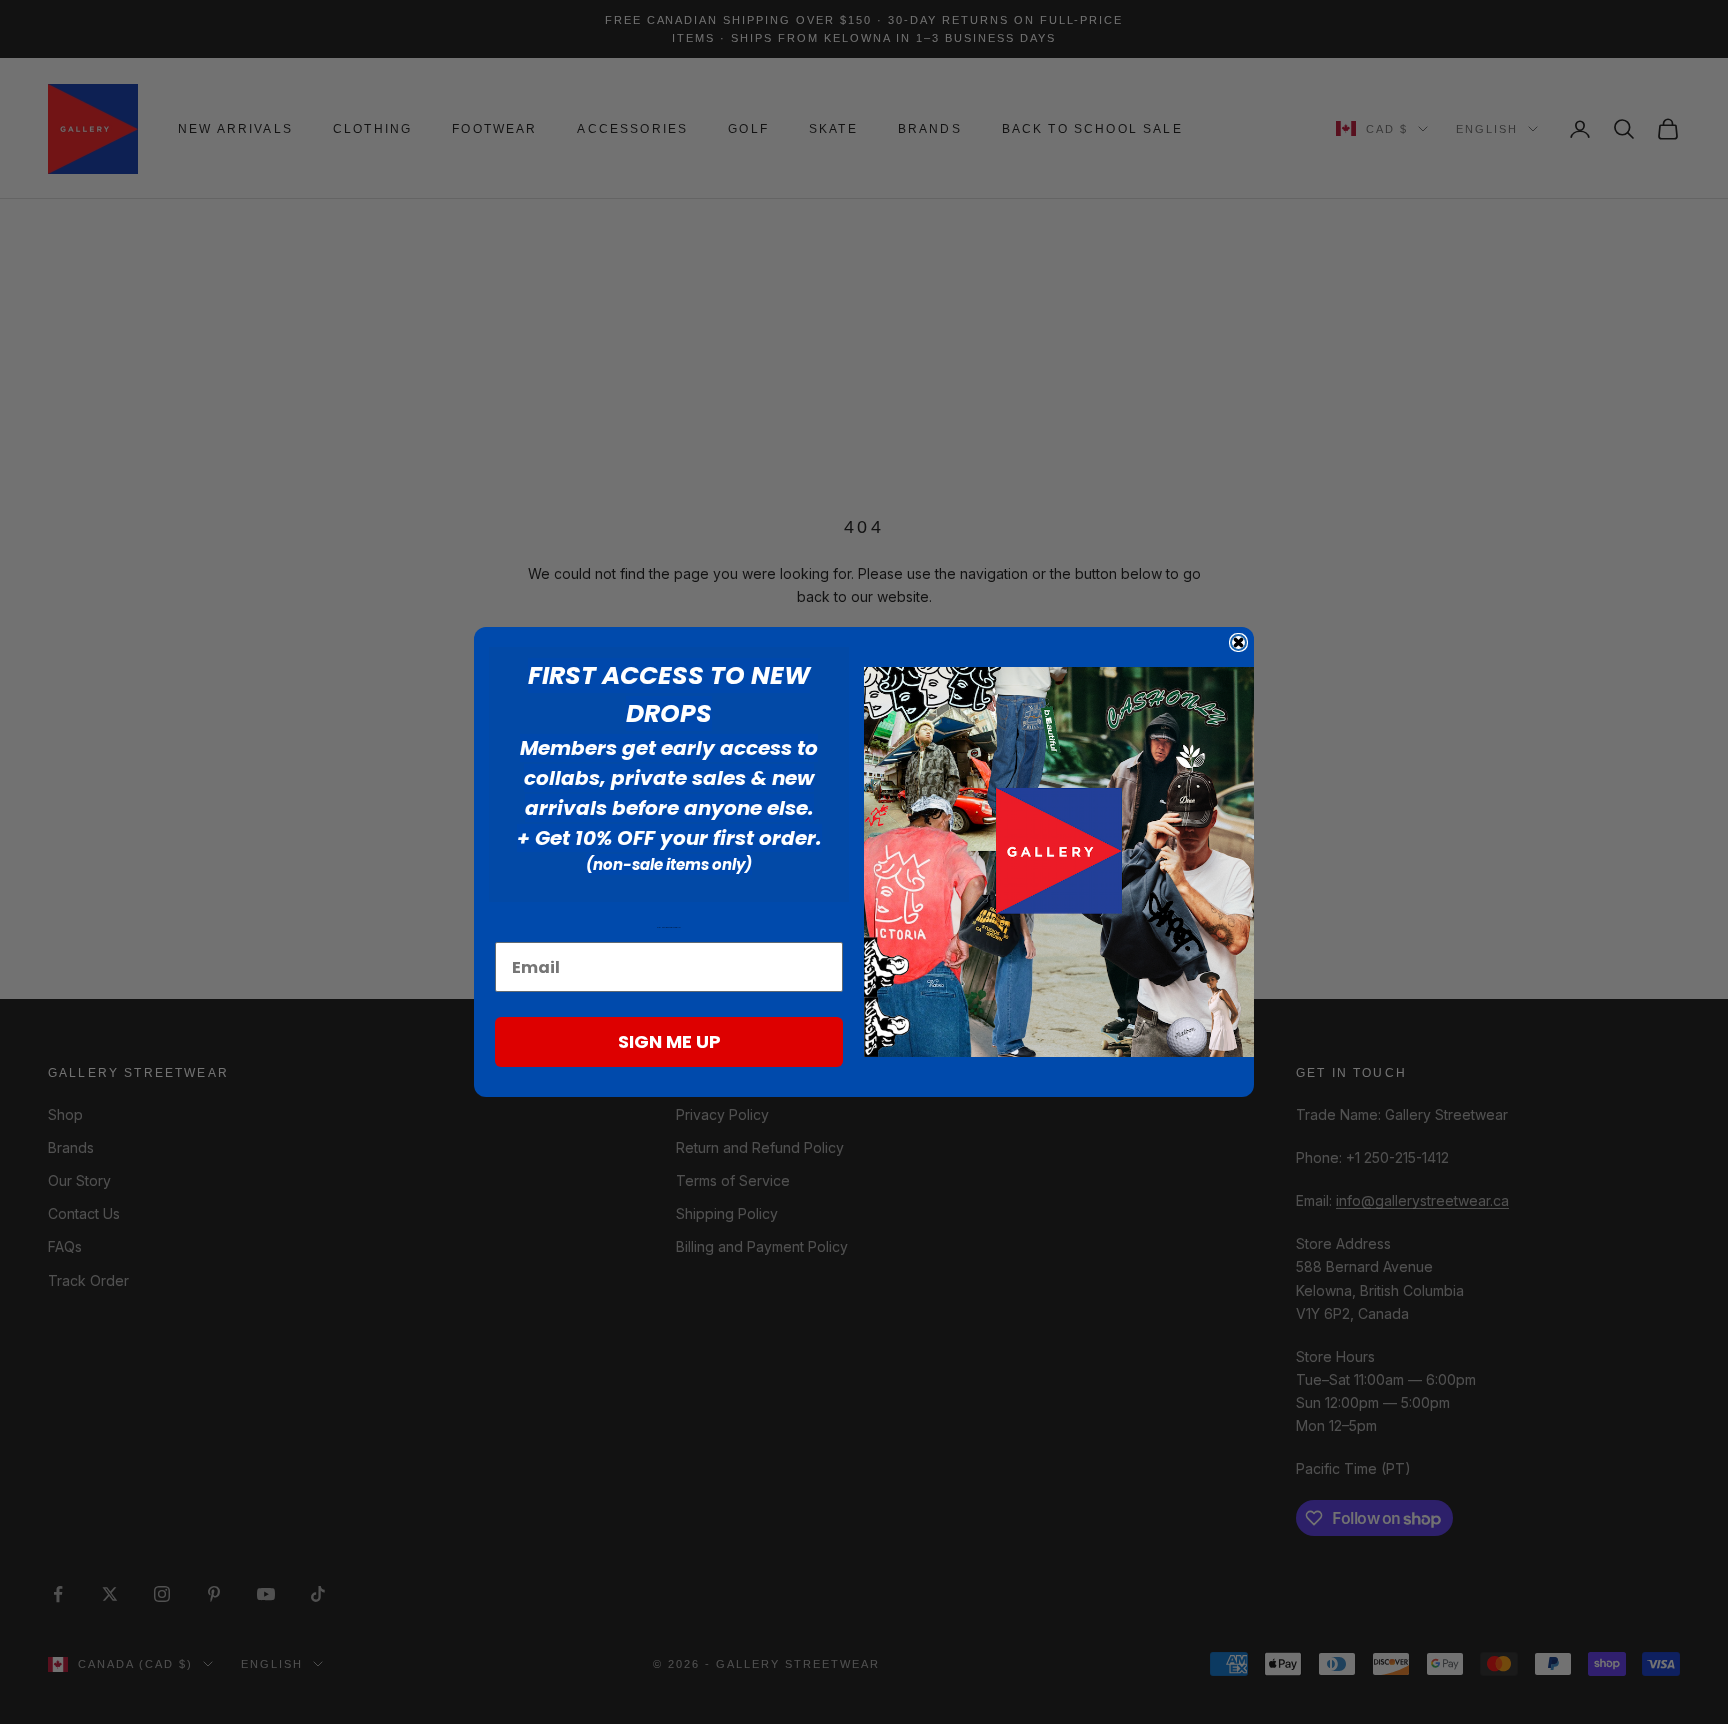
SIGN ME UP (669, 1041)
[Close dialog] (1238, 642)
